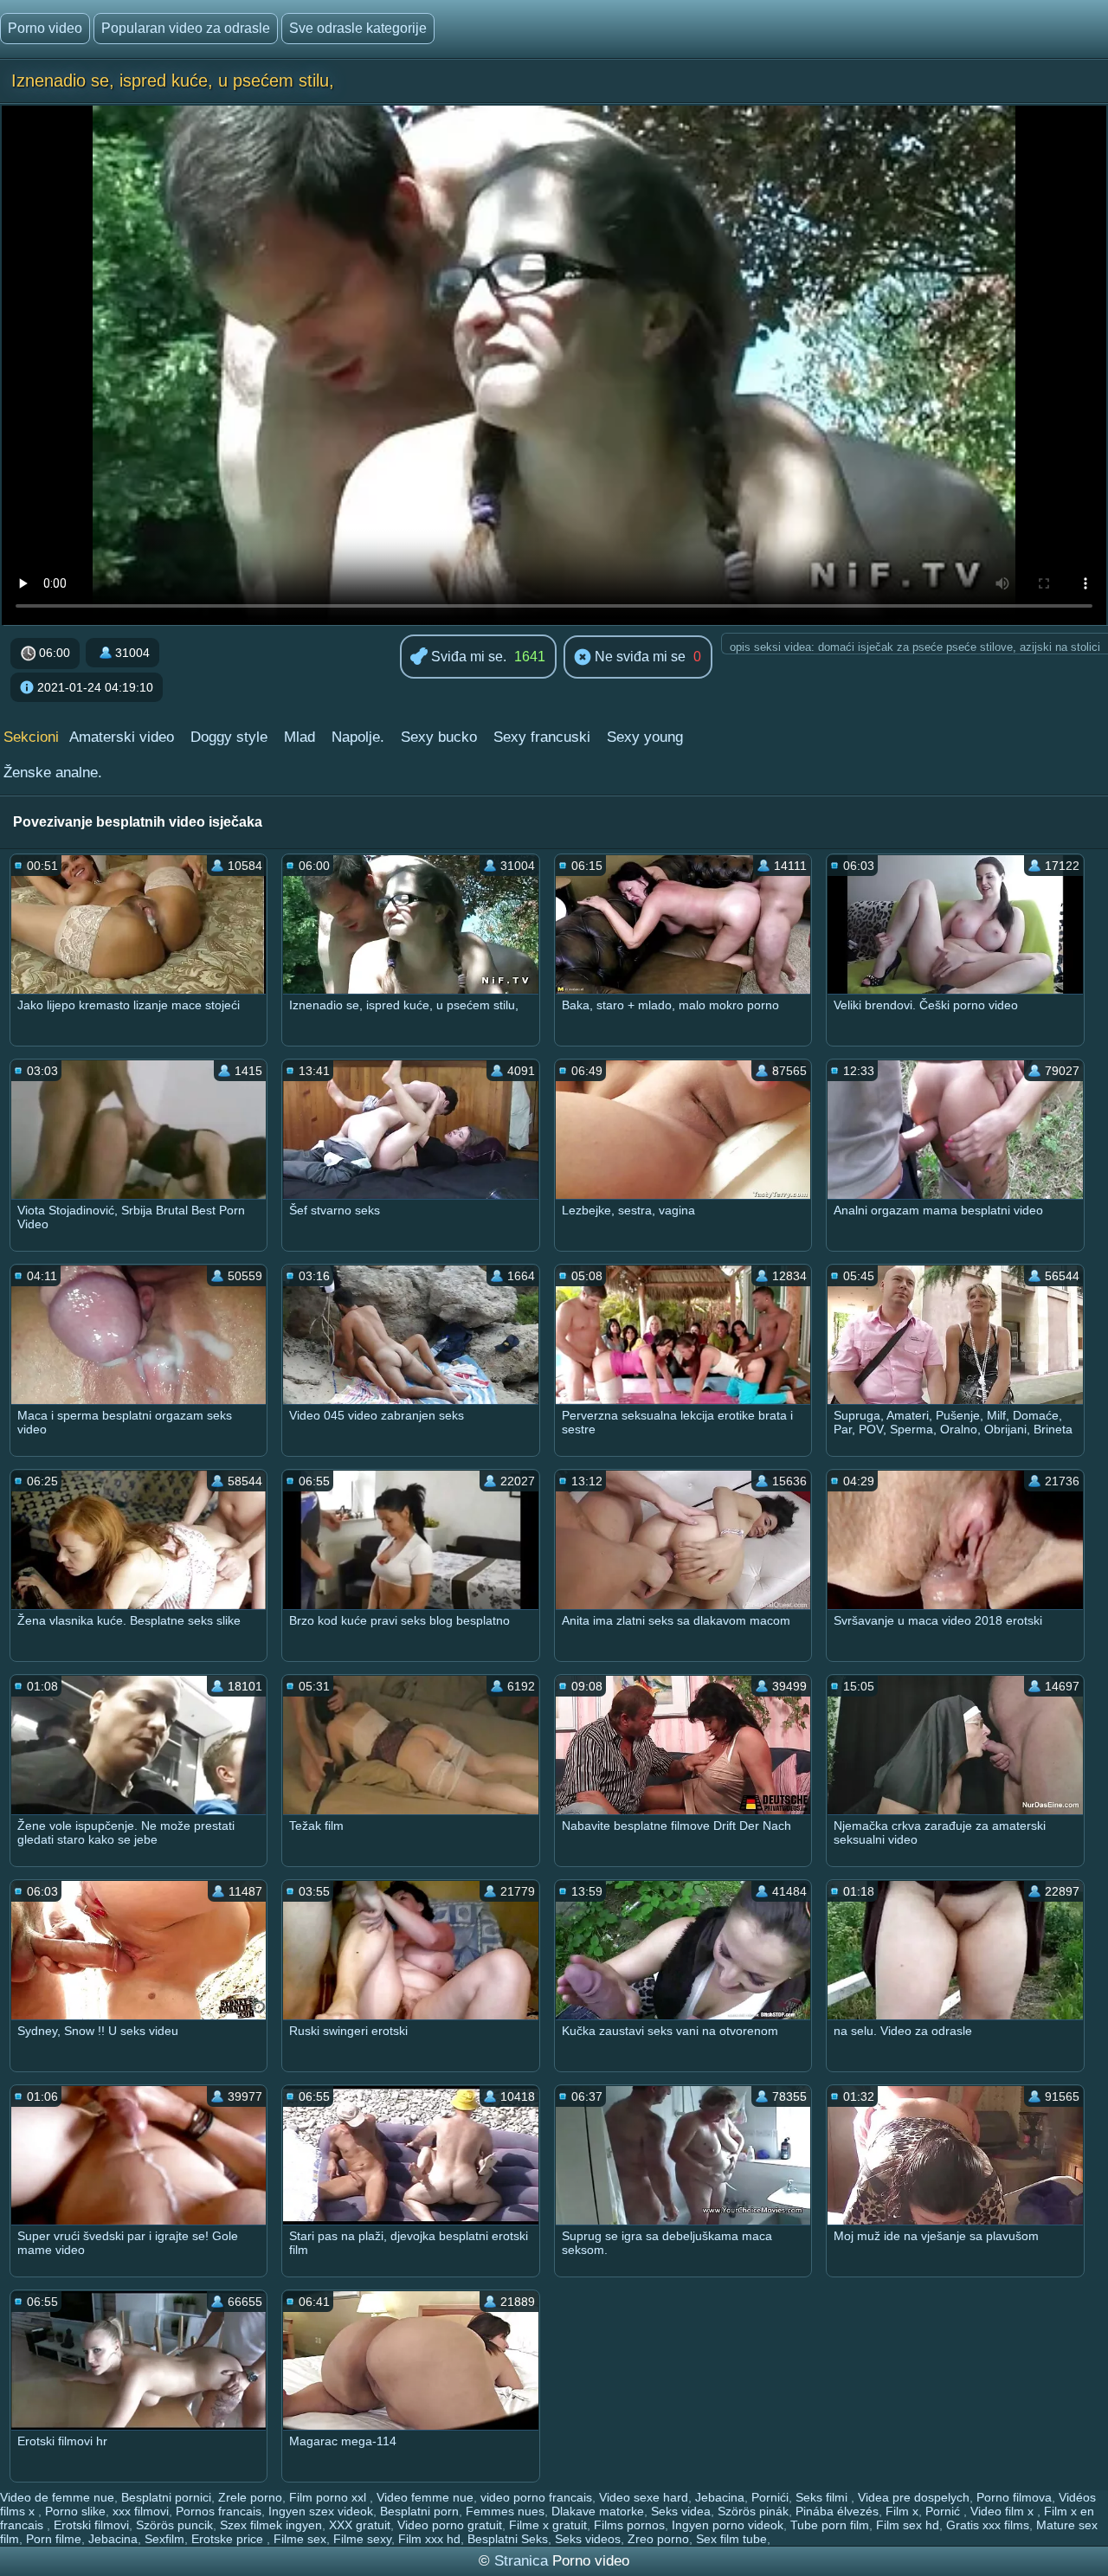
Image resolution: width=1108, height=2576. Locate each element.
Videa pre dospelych (914, 2497)
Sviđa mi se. (467, 657)
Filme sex (300, 2539)
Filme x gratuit (548, 2525)
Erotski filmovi (91, 2525)
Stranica (523, 2561)
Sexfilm (164, 2539)
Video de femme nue (57, 2497)
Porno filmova (1014, 2497)
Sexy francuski (542, 737)
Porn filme (54, 2539)
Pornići (770, 2497)
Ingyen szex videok (321, 2511)
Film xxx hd (429, 2539)
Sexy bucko (439, 737)
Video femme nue (425, 2497)
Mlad (300, 737)
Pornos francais (219, 2511)
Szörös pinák (753, 2511)
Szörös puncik (174, 2525)
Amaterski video (122, 737)
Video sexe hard (644, 2497)
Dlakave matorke (598, 2511)
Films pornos (629, 2525)
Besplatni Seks (508, 2539)
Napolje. (358, 737)
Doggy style (229, 737)
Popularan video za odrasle (186, 28)
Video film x (1004, 2511)
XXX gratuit (360, 2525)
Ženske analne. (53, 773)
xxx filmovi (141, 2511)
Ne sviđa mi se (638, 657)
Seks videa (681, 2511)
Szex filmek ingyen (271, 2525)
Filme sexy (362, 2539)
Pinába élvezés (837, 2511)
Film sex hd (908, 2525)
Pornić (944, 2511)
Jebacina (720, 2497)
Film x (902, 2511)
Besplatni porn (419, 2511)
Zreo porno (658, 2539)
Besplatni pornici (166, 2497)
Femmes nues (505, 2511)
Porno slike (75, 2511)
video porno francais (536, 2497)
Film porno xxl (329, 2497)
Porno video (45, 28)
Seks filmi (823, 2497)
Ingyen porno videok (728, 2525)
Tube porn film (830, 2525)
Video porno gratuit (450, 2525)
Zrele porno (250, 2497)
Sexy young (645, 737)
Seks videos (588, 2539)
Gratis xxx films (988, 2525)
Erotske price (229, 2539)
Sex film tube (731, 2539)
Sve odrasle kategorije (358, 28)
